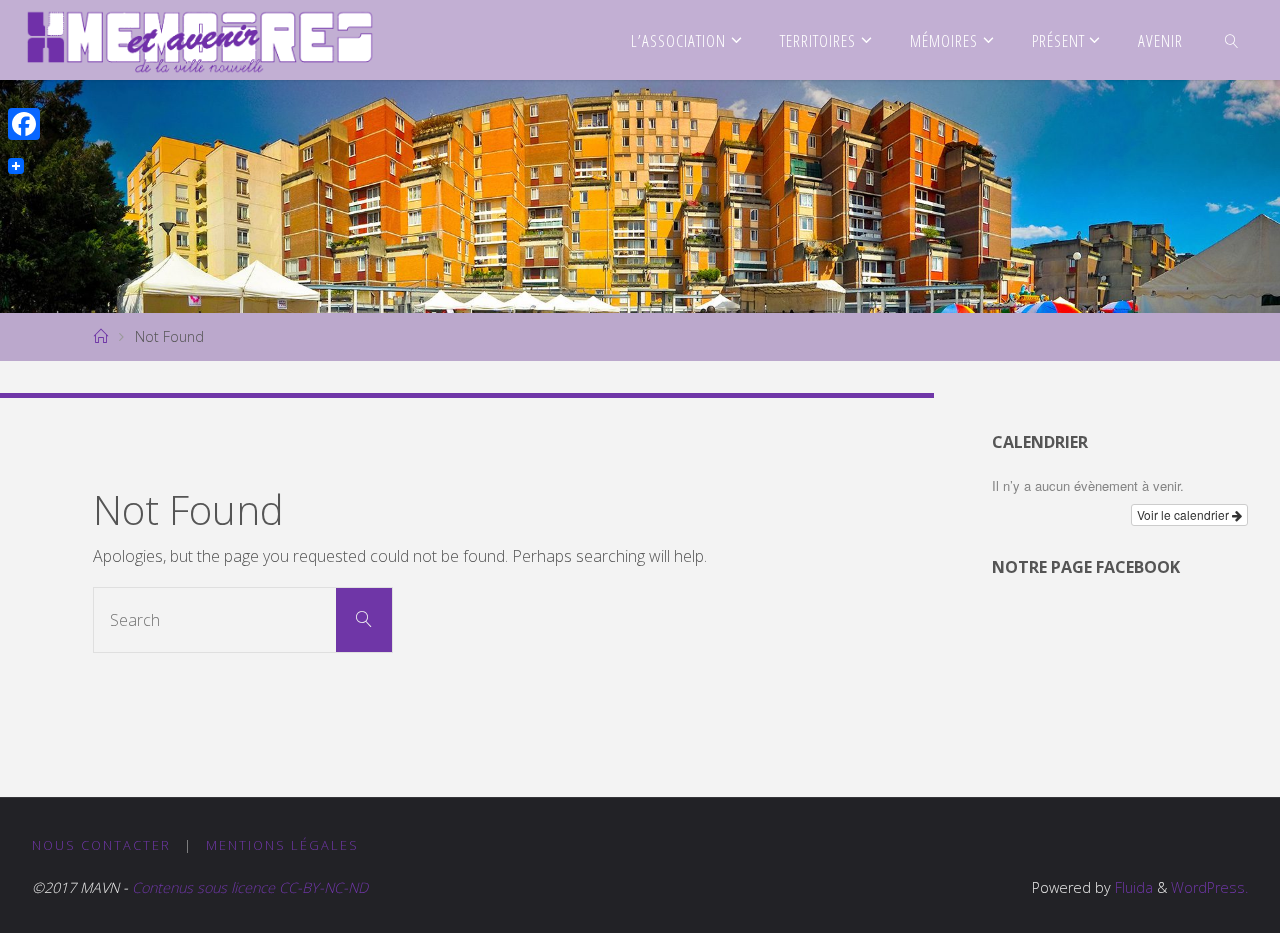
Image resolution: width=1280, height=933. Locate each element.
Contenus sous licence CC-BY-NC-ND (248, 887)
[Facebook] (24, 124)
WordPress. (1209, 887)
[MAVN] (200, 40)
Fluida (1132, 887)
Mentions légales (282, 845)
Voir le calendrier (1184, 514)
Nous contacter (101, 845)
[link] (1232, 40)
